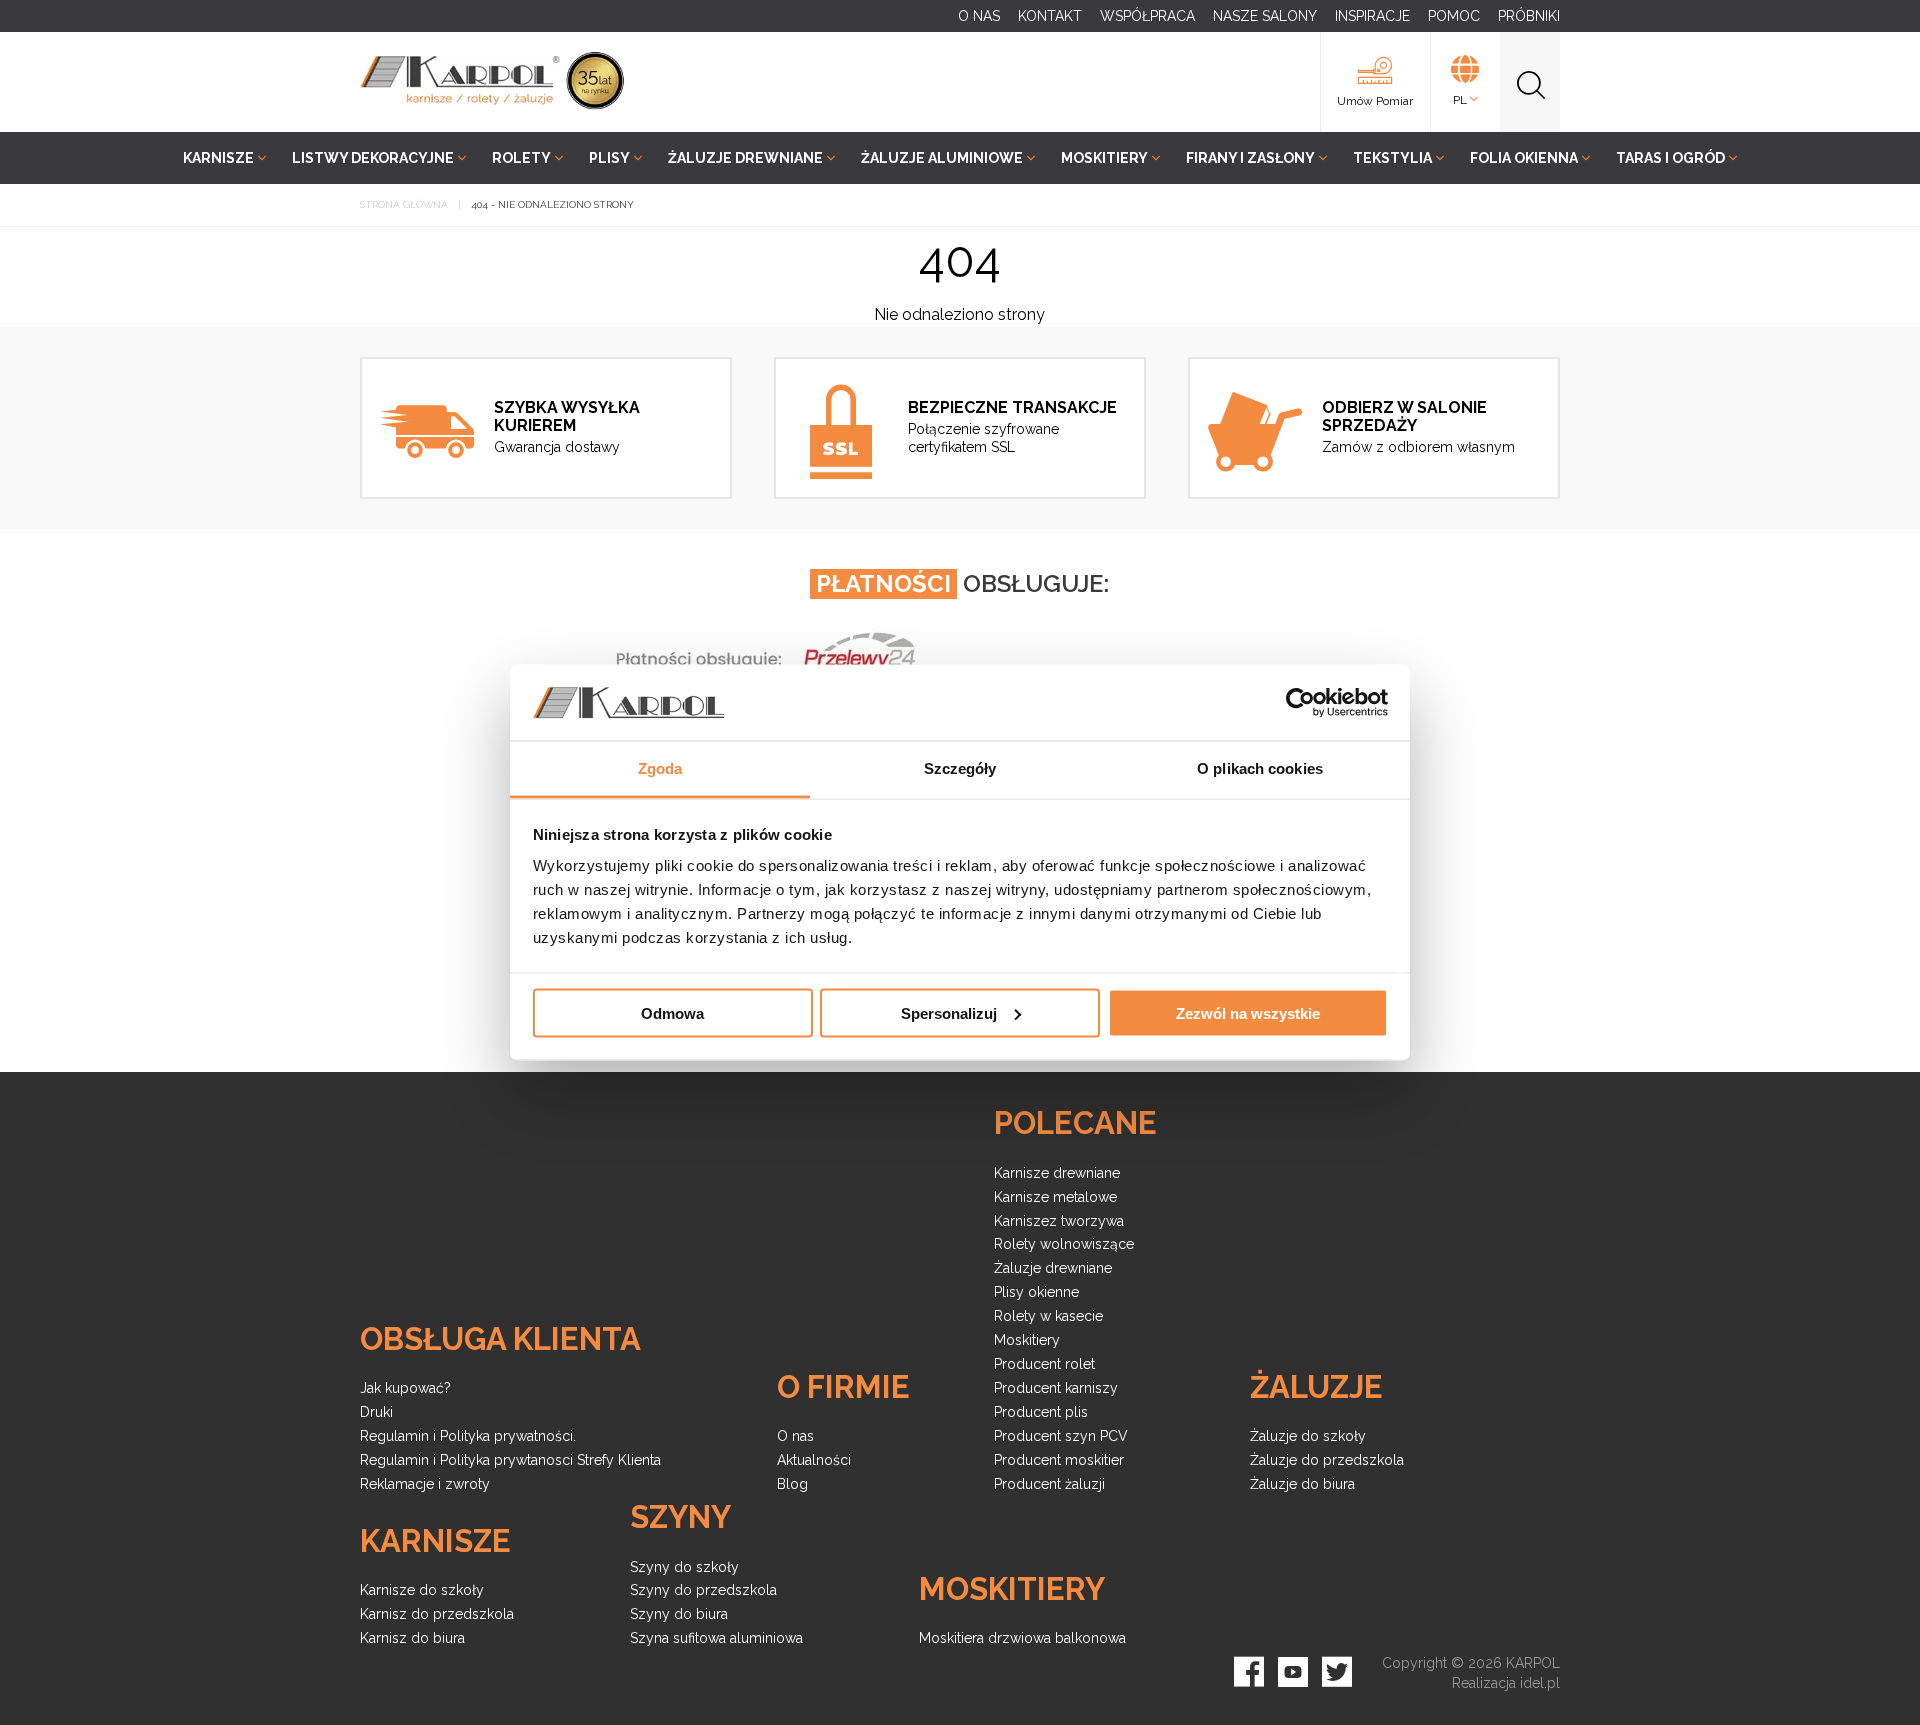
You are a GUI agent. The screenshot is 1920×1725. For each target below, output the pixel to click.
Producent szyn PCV (1061, 1436)
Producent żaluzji (1049, 1484)
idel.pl (1540, 1683)
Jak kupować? (405, 1388)
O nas (795, 1436)
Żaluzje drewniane (745, 158)
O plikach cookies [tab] (1260, 768)
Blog (792, 1484)
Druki (376, 1412)
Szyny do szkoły (684, 1567)
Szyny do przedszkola (703, 1590)
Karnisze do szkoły (422, 1590)
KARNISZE (218, 158)
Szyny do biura (679, 1614)
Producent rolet (1044, 1364)
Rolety (521, 158)
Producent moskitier (1059, 1460)
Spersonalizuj (949, 1012)
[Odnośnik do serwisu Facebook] (1249, 1668)
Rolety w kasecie (1048, 1316)
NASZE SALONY (1265, 16)
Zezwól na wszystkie (1248, 1012)
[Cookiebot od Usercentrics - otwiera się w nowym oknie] (1300, 703)
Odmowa (672, 1012)
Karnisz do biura (412, 1638)
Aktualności (814, 1460)
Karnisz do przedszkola (437, 1614)
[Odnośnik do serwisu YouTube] (1293, 1668)
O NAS (979, 16)
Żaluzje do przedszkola (1327, 1460)
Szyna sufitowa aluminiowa (716, 1638)
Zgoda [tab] (660, 768)
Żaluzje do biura (1302, 1484)
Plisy (609, 158)
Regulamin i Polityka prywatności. (468, 1436)
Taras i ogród (1670, 158)
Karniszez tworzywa (1059, 1221)
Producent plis (1041, 1412)
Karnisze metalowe (1055, 1197)
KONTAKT (1050, 16)
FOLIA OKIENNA (1524, 158)
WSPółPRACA (1147, 16)
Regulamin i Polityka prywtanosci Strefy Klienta (510, 1460)
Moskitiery (1104, 158)
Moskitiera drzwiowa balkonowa (1022, 1638)
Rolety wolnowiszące (1064, 1244)
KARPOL (1533, 1663)
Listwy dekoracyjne (373, 158)
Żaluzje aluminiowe (942, 158)
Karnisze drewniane (1057, 1173)
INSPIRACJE (1372, 16)
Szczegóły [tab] (960, 768)
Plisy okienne (1036, 1292)
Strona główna (404, 204)
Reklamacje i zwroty (425, 1484)
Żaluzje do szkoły (1308, 1436)
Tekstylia (1392, 158)
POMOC (1454, 16)
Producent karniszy (1056, 1388)
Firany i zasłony (1250, 158)
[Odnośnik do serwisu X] (1337, 1668)
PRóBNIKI (1529, 16)
